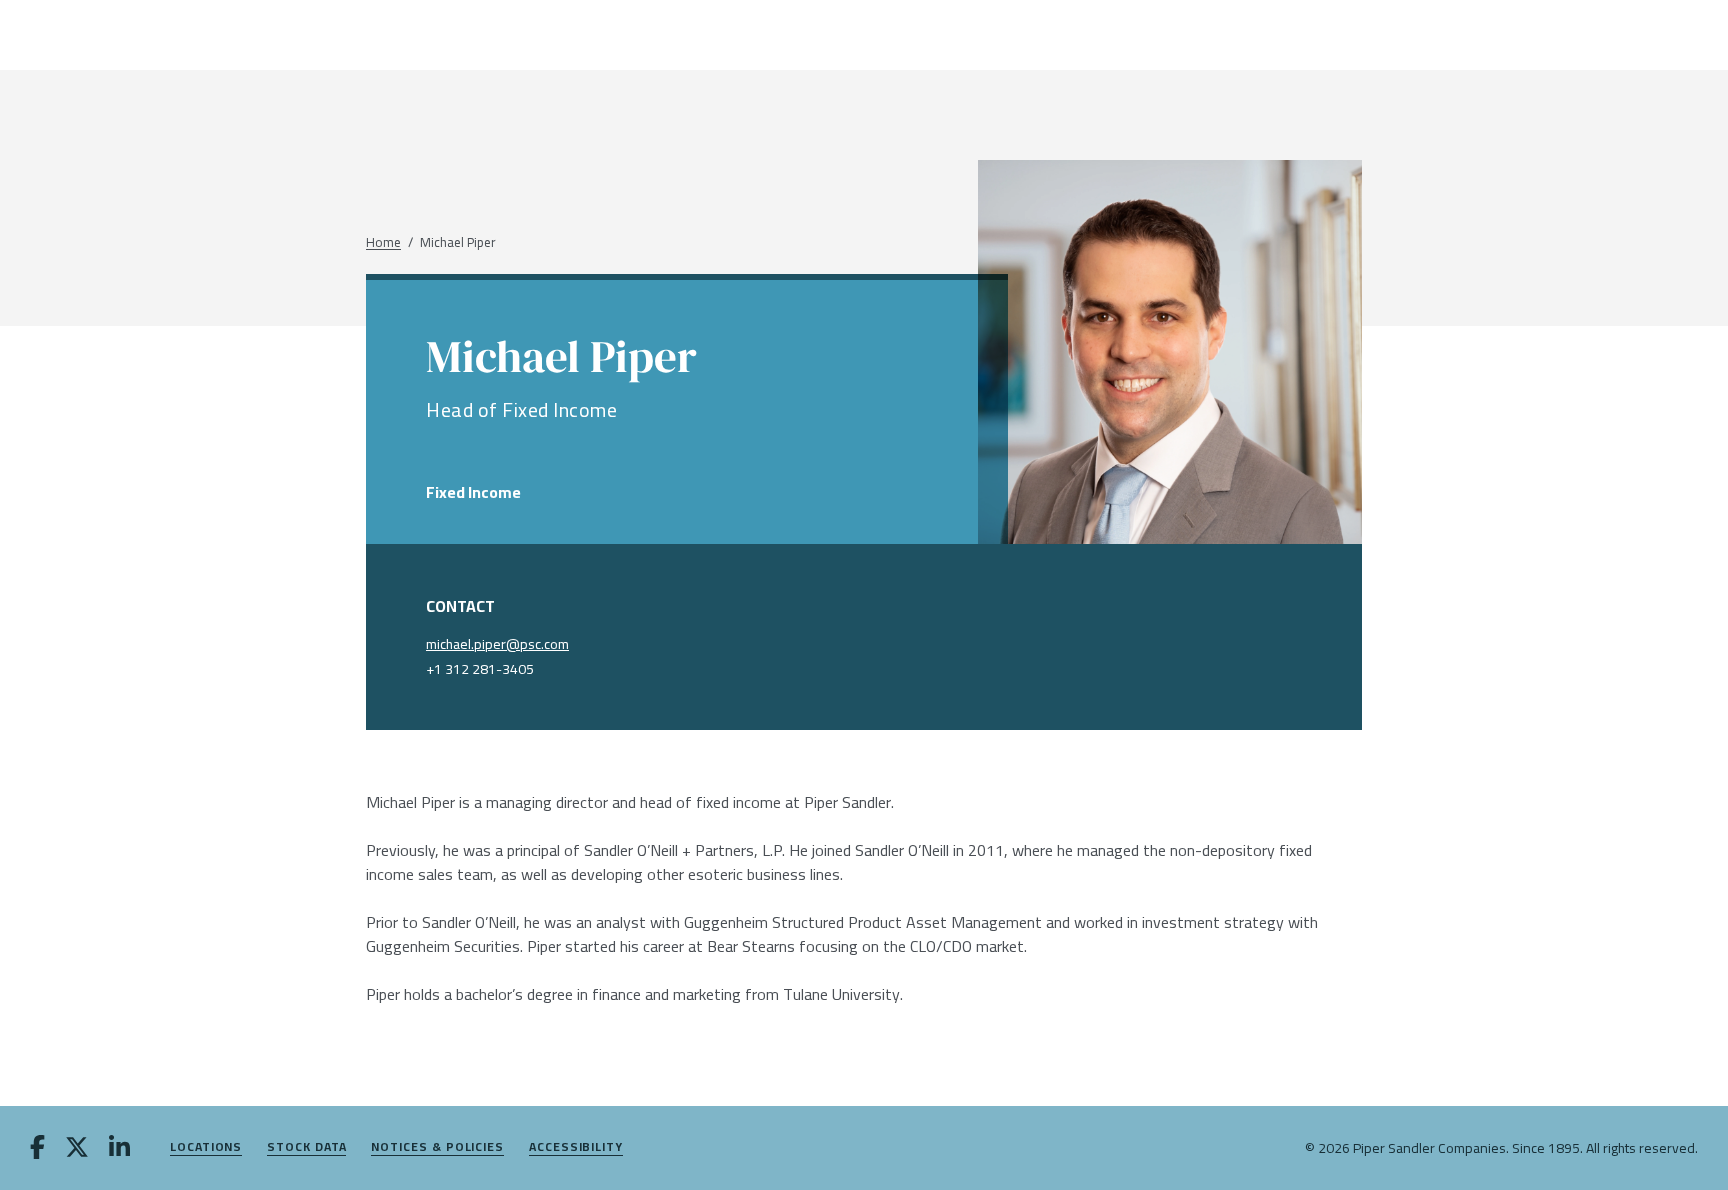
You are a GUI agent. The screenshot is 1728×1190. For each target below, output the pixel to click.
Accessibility (576, 1147)
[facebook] (37, 1149)
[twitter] (77, 1149)
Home (383, 242)
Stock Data (306, 1147)
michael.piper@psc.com (497, 644)
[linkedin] (119, 1149)
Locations (206, 1147)
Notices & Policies (437, 1147)
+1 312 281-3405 (480, 669)
